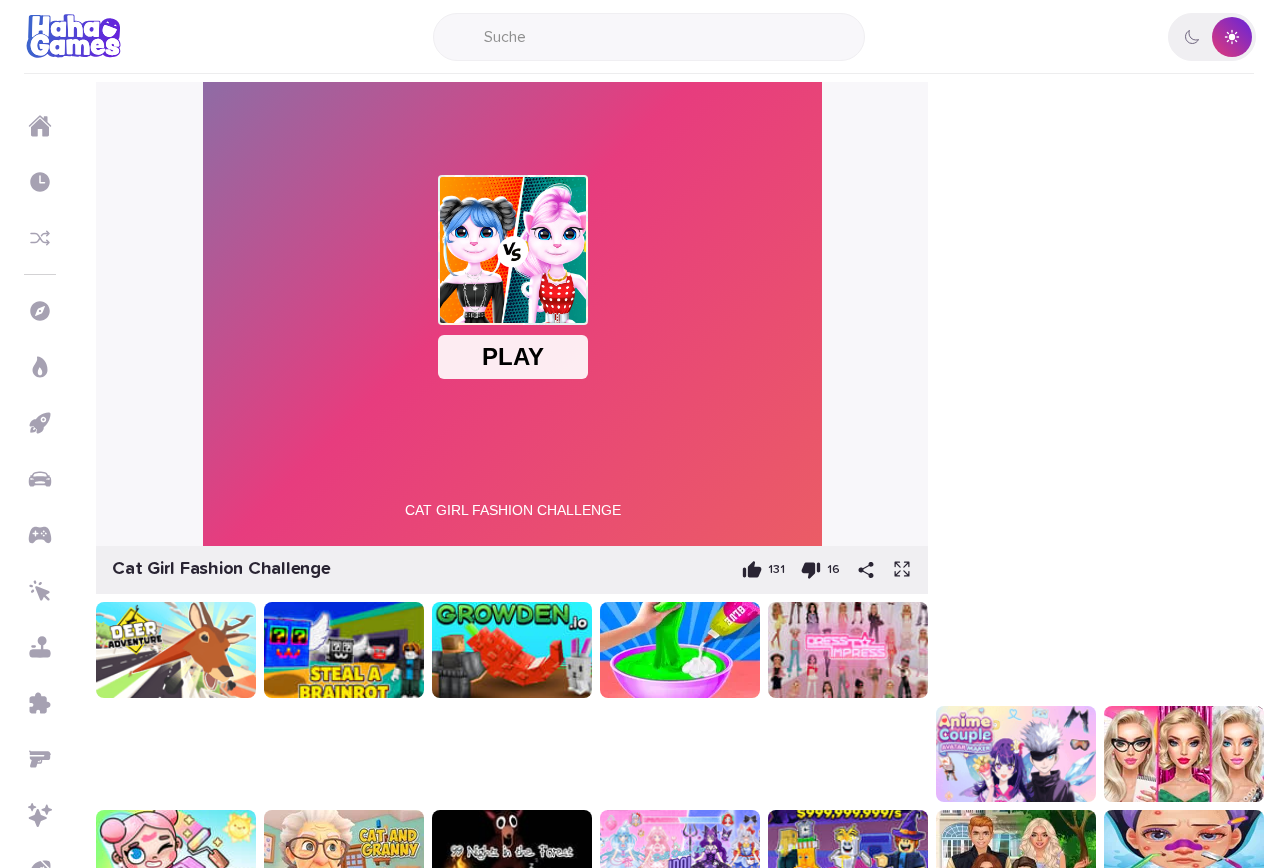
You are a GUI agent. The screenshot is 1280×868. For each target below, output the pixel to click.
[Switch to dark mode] (1212, 37)
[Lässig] (40, 647)
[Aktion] (40, 367)
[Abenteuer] (40, 311)
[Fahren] (40, 479)
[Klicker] (40, 591)
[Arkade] (40, 423)
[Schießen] (40, 759)
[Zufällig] (40, 238)
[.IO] (40, 535)
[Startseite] (40, 126)
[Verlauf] (40, 182)
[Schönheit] (40, 815)
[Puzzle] (40, 703)
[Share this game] (866, 570)
